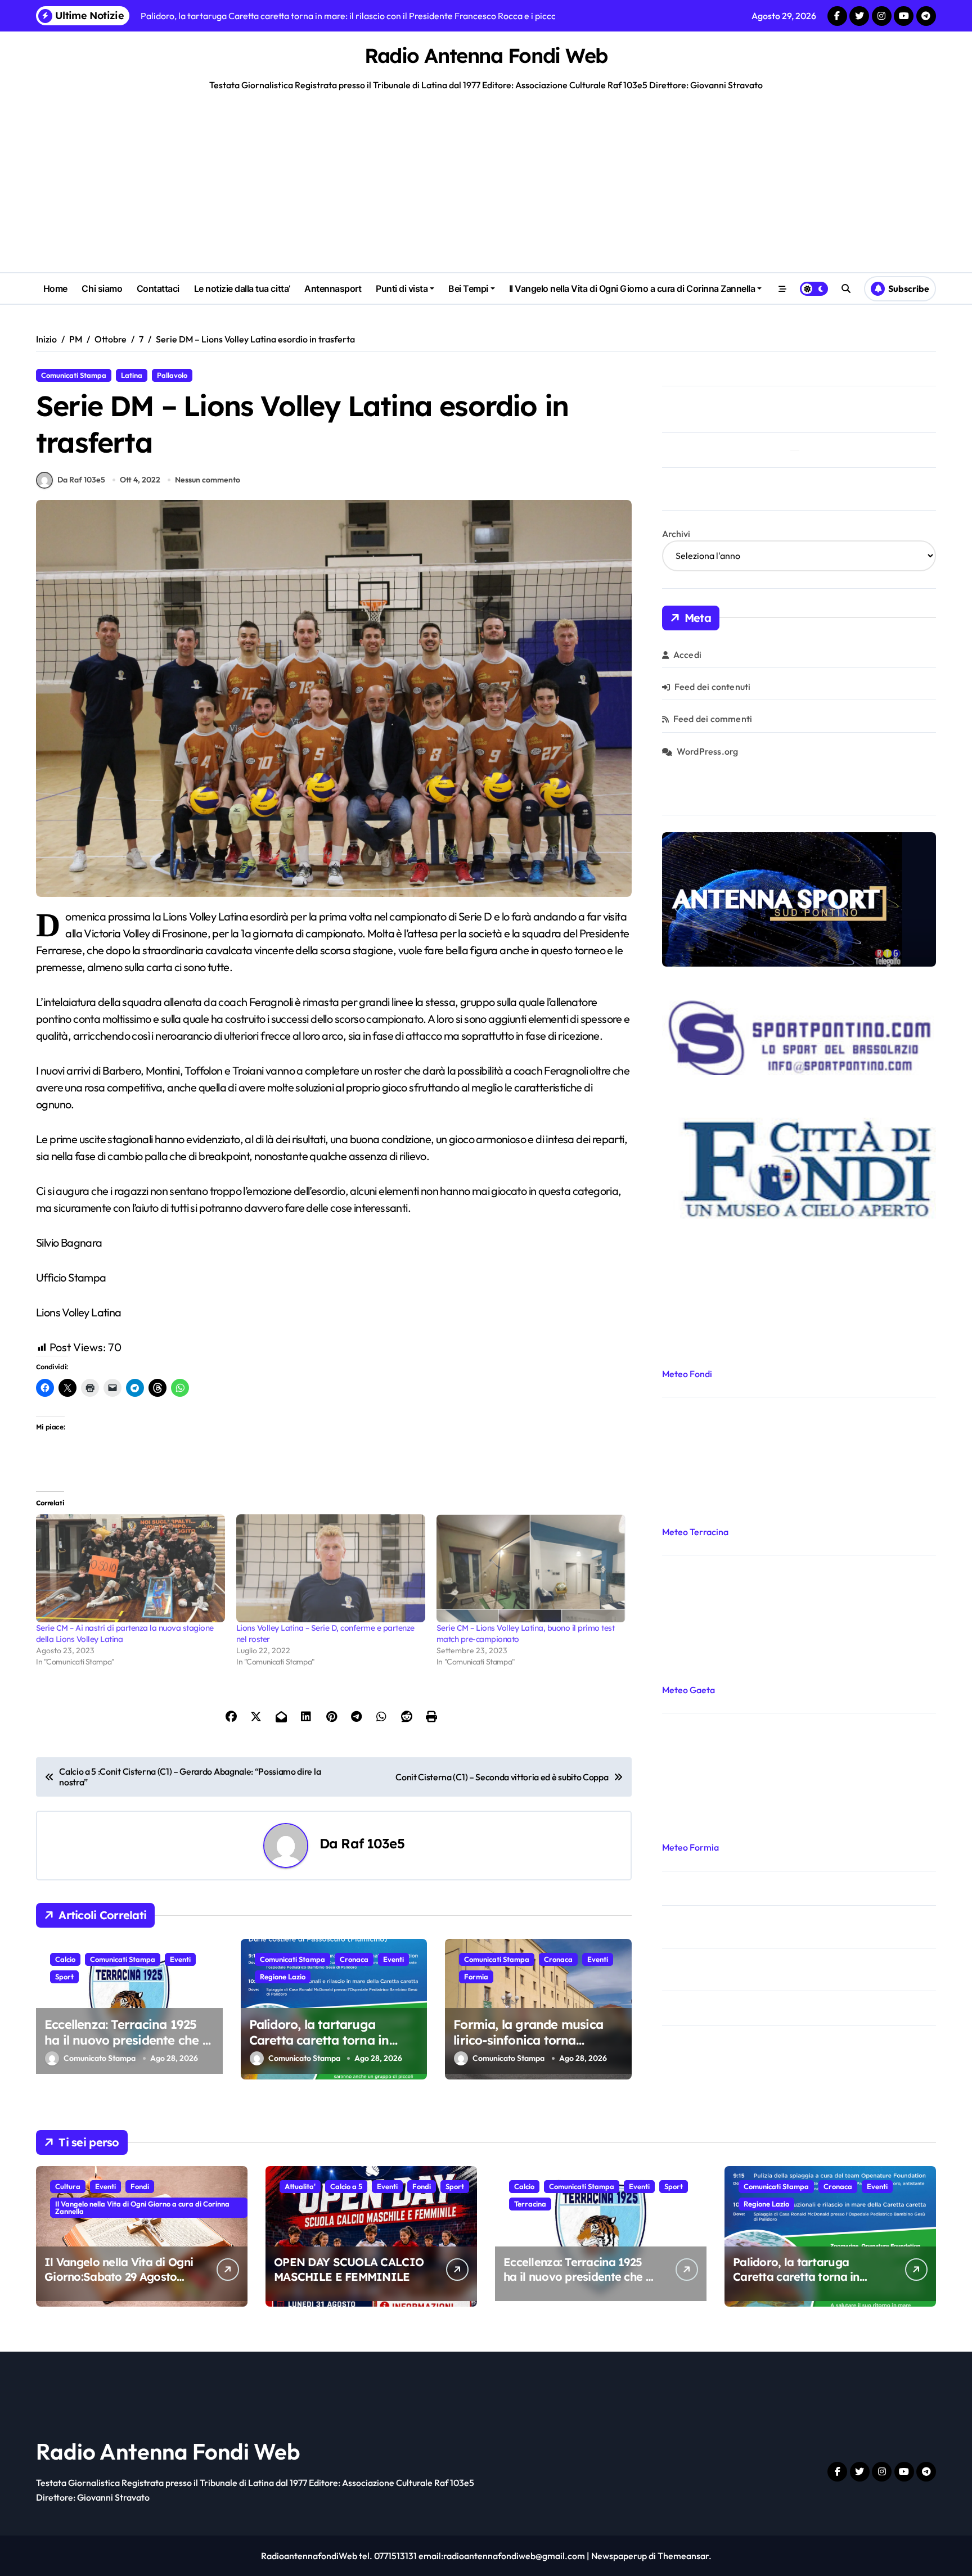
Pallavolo (172, 375)
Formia (476, 1977)
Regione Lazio (283, 1977)
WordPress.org (708, 751)
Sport (64, 1977)
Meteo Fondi (687, 1374)
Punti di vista (402, 288)
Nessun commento (208, 480)
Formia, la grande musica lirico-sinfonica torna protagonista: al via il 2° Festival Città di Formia (528, 2049)
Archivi (676, 534)
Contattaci (158, 288)
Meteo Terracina (695, 1532)
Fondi (140, 2186)
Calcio (65, 1959)
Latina (132, 375)
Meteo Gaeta (688, 1690)
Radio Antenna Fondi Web (486, 55)
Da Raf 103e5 (81, 480)
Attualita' (300, 2186)
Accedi (687, 655)
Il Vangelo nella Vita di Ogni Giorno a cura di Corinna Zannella (632, 288)
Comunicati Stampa (74, 375)
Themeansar (683, 2556)
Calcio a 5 (346, 2186)
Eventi (180, 1959)
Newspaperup (619, 2556)
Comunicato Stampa (100, 2058)
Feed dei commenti (713, 719)
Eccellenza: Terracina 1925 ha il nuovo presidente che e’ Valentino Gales (128, 2040)
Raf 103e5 (372, 1843)
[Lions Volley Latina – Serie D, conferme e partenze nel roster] (331, 1568)
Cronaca (354, 1959)
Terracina (530, 2204)
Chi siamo (102, 288)
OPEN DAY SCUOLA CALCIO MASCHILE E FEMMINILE (349, 2269)
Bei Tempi (468, 288)
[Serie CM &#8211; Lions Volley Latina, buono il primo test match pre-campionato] (531, 1568)
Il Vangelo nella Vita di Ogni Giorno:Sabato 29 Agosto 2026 (119, 2277)
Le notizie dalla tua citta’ (242, 288)
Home (55, 288)
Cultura (68, 2186)
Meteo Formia (690, 1847)
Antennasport (333, 288)
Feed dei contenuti (713, 687)
